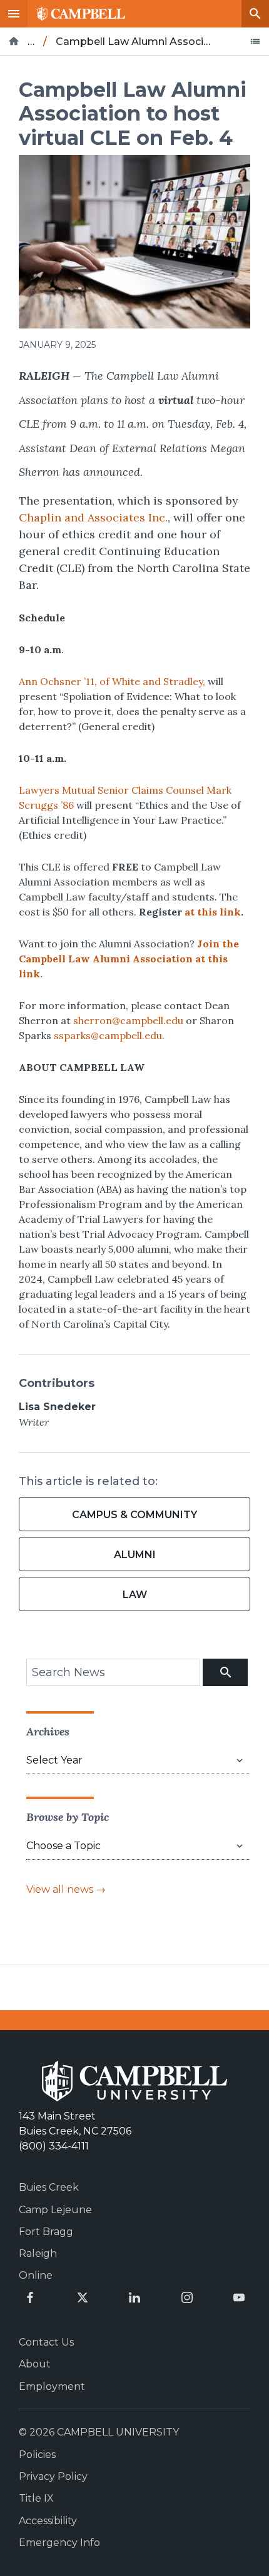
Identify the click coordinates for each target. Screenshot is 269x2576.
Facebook (30, 2297)
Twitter (83, 2297)
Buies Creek (49, 2187)
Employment (52, 2386)
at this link (213, 912)
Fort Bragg (46, 2232)
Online (36, 2275)
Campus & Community (134, 1515)
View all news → (66, 1889)
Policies (37, 2455)
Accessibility (48, 2521)
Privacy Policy (53, 2476)
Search (255, 14)
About (35, 2364)
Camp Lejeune (55, 2210)
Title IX (36, 2498)
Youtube (239, 2297)
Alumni (135, 1555)
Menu (14, 14)
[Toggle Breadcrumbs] (255, 41)
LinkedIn (134, 2297)
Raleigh (38, 2253)
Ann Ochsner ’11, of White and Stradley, (112, 681)
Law (135, 1595)
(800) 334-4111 (54, 2146)
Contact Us (46, 2342)
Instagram (187, 2297)
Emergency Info (59, 2543)
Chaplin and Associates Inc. (93, 517)
